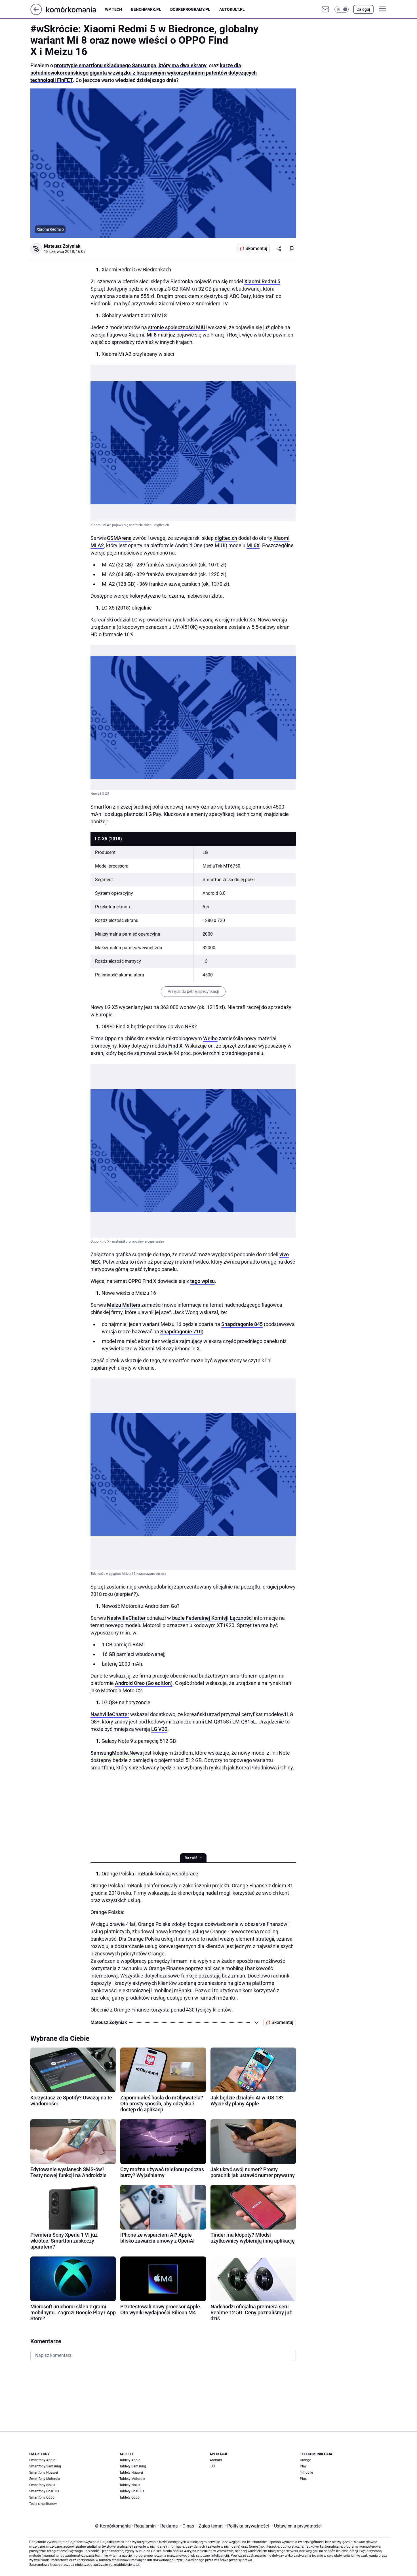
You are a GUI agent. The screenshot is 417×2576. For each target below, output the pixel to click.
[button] (342, 9)
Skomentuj (256, 248)
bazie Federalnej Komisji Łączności (212, 1618)
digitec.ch (226, 538)
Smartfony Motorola (45, 2479)
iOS (212, 2466)
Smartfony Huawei (44, 2473)
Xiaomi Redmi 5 (262, 281)
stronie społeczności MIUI (177, 327)
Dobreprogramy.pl (190, 9)
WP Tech (113, 9)
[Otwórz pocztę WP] (325, 9)
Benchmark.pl (146, 9)
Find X (175, 1046)
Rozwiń (191, 1858)
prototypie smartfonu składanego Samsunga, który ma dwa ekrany (130, 65)
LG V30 (159, 1729)
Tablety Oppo (129, 2497)
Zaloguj (363, 9)
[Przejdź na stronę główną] (36, 13)
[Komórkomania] (76, 9)
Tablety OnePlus (132, 2491)
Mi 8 (152, 335)
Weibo (210, 1038)
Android (216, 2460)
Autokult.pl (232, 9)
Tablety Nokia (130, 2485)
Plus (303, 2479)
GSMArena (119, 538)
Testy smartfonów (43, 2504)
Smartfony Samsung (45, 2466)
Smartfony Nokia (42, 2485)
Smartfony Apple (42, 2460)
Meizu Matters (124, 1305)
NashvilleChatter (126, 1618)
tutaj (136, 2565)
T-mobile (306, 2473)
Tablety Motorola (132, 2479)
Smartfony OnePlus (44, 2491)
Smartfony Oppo (42, 2497)
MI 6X (253, 545)
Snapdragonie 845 (242, 1324)
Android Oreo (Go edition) (144, 1683)
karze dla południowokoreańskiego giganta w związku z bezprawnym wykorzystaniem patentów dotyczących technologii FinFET (144, 73)
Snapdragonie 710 (181, 1332)
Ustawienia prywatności (297, 2526)
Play (303, 2466)
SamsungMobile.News (116, 1753)
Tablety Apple (130, 2460)
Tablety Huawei (131, 2473)
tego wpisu (202, 1281)
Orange (305, 2460)
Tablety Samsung (133, 2466)
